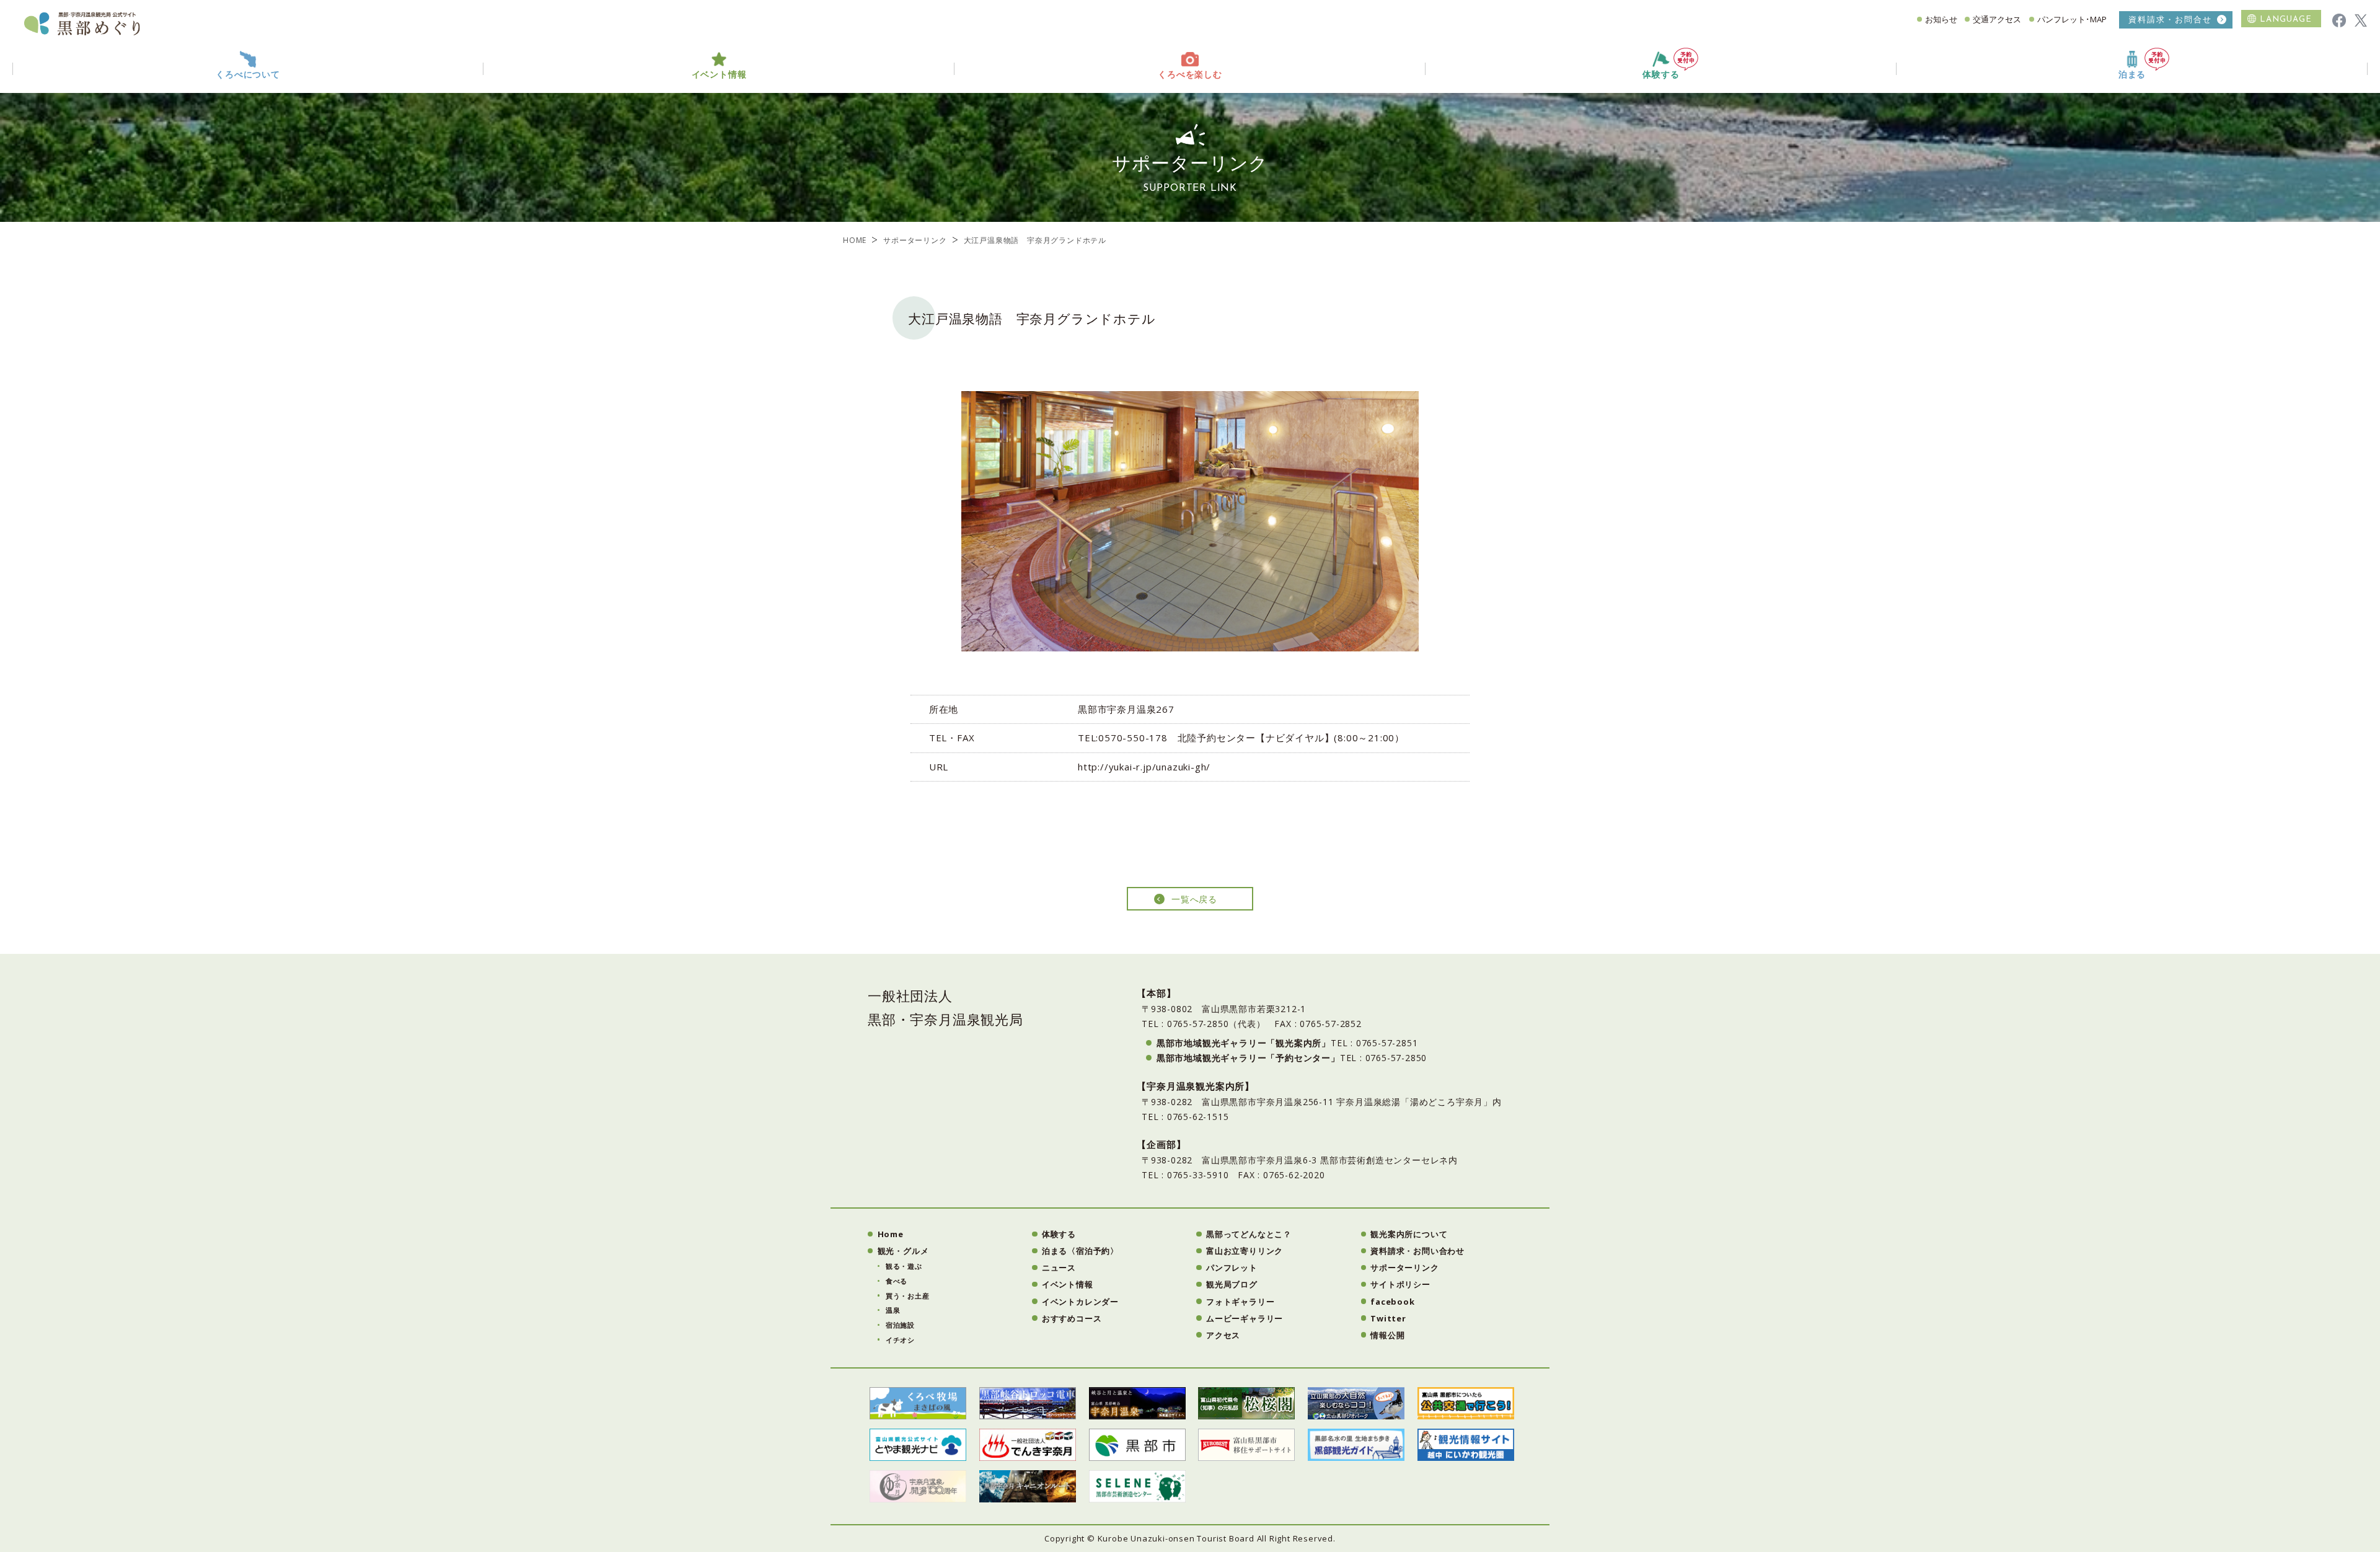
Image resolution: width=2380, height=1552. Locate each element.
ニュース (1059, 1268)
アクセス (1223, 1335)
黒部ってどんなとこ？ (1249, 1234)
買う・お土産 (908, 1296)
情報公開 (1387, 1335)
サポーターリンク (915, 240)
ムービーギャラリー (1245, 1318)
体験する (1661, 75)
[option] (1190, 521)
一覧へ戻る (1194, 899)
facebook (1392, 1302)
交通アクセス (1997, 19)
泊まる (2132, 75)
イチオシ (900, 1340)
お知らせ (1941, 19)
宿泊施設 (900, 1325)
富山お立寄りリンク (1245, 1251)
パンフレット (1232, 1268)
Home (891, 1234)
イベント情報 (1068, 1284)
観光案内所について (1409, 1234)
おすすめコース (1072, 1318)
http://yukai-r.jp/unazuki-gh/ (1144, 767)
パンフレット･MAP (2072, 19)
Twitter (1388, 1318)
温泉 (893, 1310)
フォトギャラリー (1240, 1302)
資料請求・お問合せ (2170, 20)
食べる (897, 1281)
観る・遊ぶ (904, 1266)
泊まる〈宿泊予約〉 (1080, 1251)
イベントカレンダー (1080, 1302)
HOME (855, 240)
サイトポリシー (1400, 1284)
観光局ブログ (1232, 1284)
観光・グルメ (903, 1251)
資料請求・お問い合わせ (1417, 1251)
